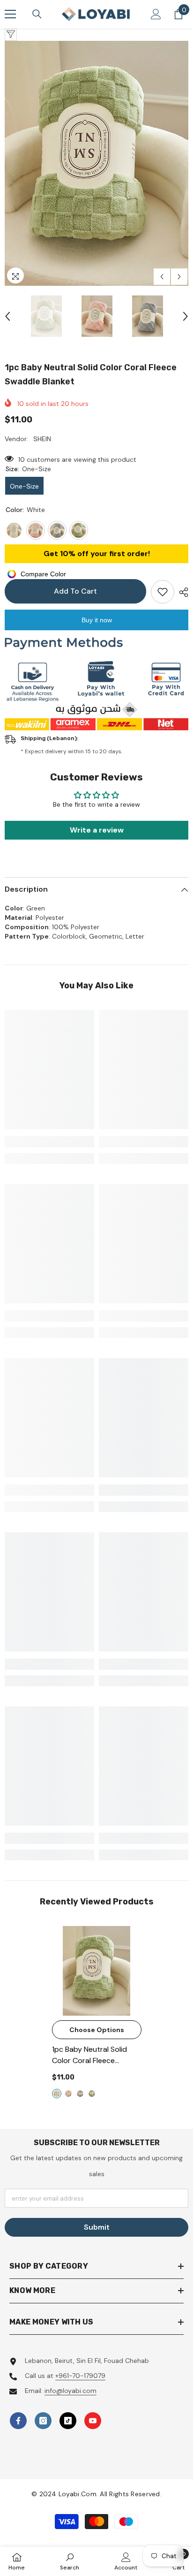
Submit (97, 2227)
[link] (49, 1142)
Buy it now (97, 620)
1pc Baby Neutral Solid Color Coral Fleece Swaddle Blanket (93, 2055)
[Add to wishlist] (163, 592)
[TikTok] (68, 2421)
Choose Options (97, 2030)
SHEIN (42, 439)
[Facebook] (18, 2421)
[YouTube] (93, 2421)
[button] (162, 277)
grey (80, 2094)
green (92, 2094)
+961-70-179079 (80, 2376)
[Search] (37, 14)
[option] (96, 163)
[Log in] (156, 14)
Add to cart (75, 591)
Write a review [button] (97, 830)
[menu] (10, 14)
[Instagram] (43, 2421)
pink (68, 2094)
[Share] (181, 592)
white (57, 2094)
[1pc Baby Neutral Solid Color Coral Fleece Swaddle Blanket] (97, 1971)
